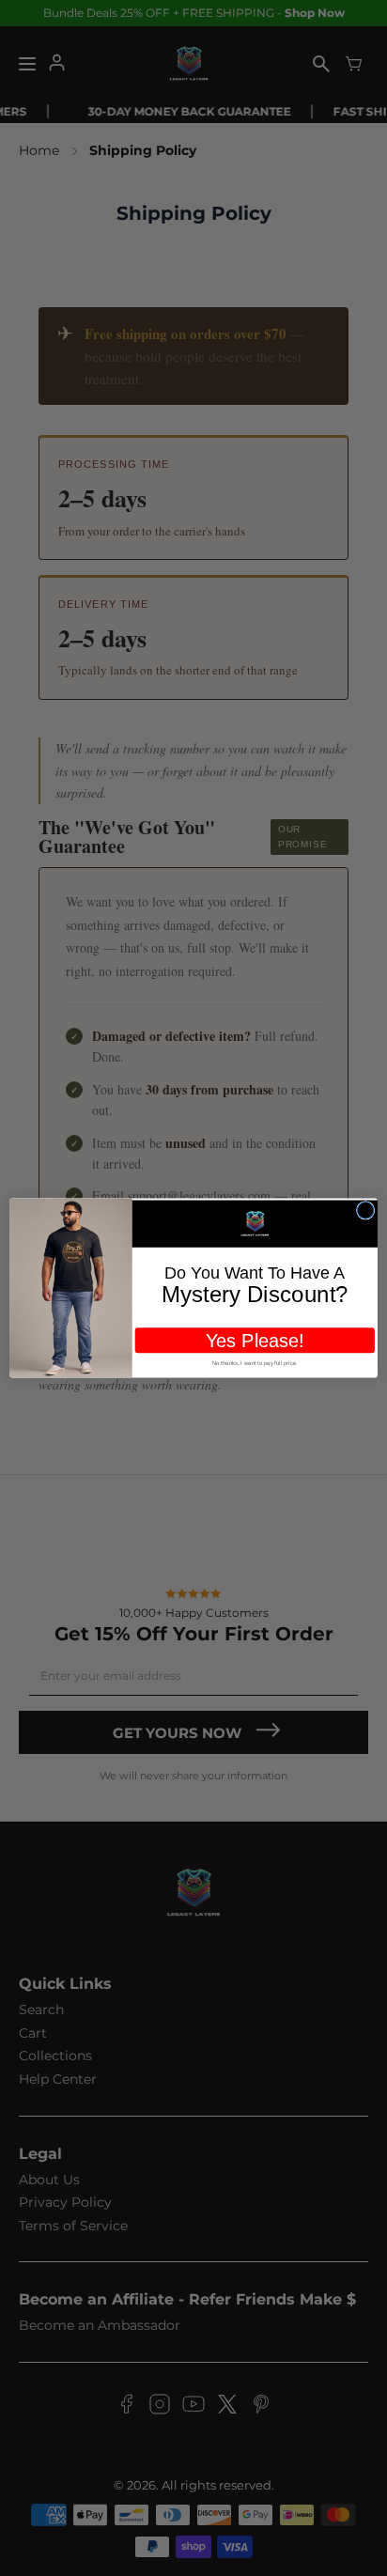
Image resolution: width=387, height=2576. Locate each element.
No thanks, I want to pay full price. (255, 1363)
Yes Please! (255, 1341)
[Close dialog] (365, 1211)
